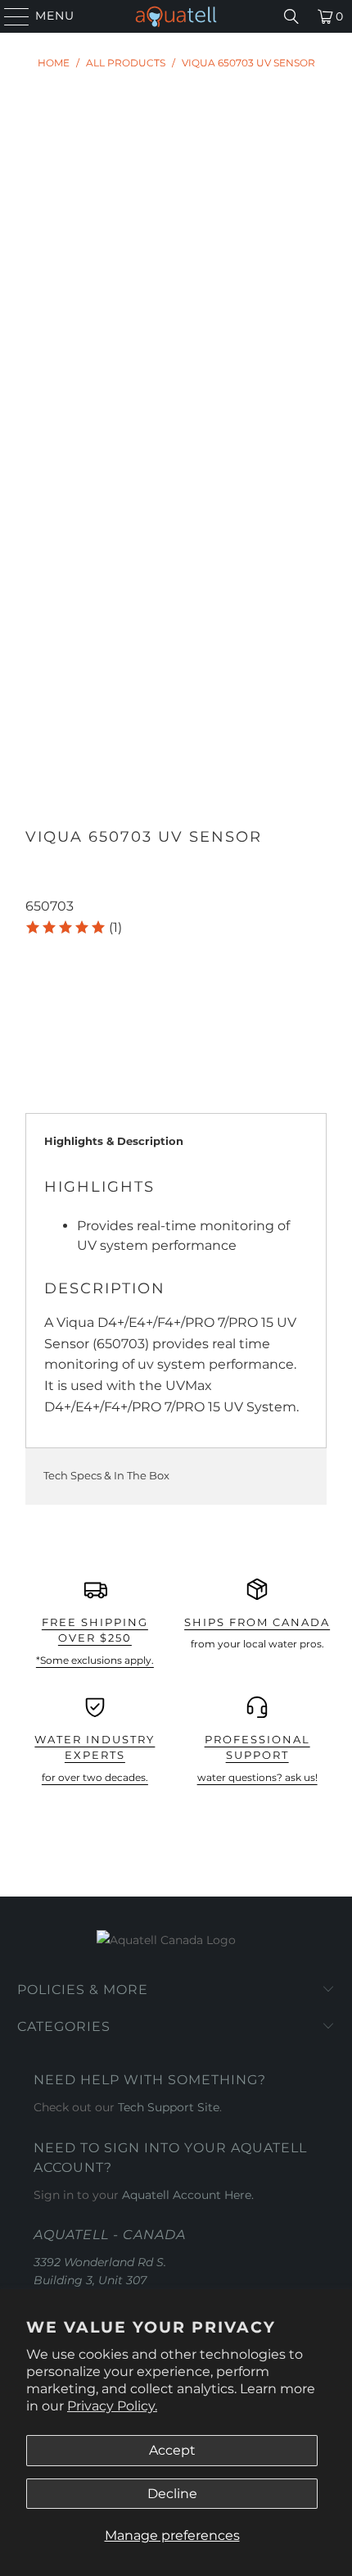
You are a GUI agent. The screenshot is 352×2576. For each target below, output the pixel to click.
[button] (73, 928)
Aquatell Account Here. (188, 2195)
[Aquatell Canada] (176, 16)
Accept (172, 2450)
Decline (172, 2494)
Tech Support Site (169, 2107)
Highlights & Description (114, 1141)
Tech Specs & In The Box (106, 1475)
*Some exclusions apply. (95, 1660)
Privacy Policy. (112, 2406)
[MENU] (9, 16)
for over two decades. (95, 1777)
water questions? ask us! (257, 1777)
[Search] (291, 16)
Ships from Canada (257, 1622)
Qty (36, 952)
